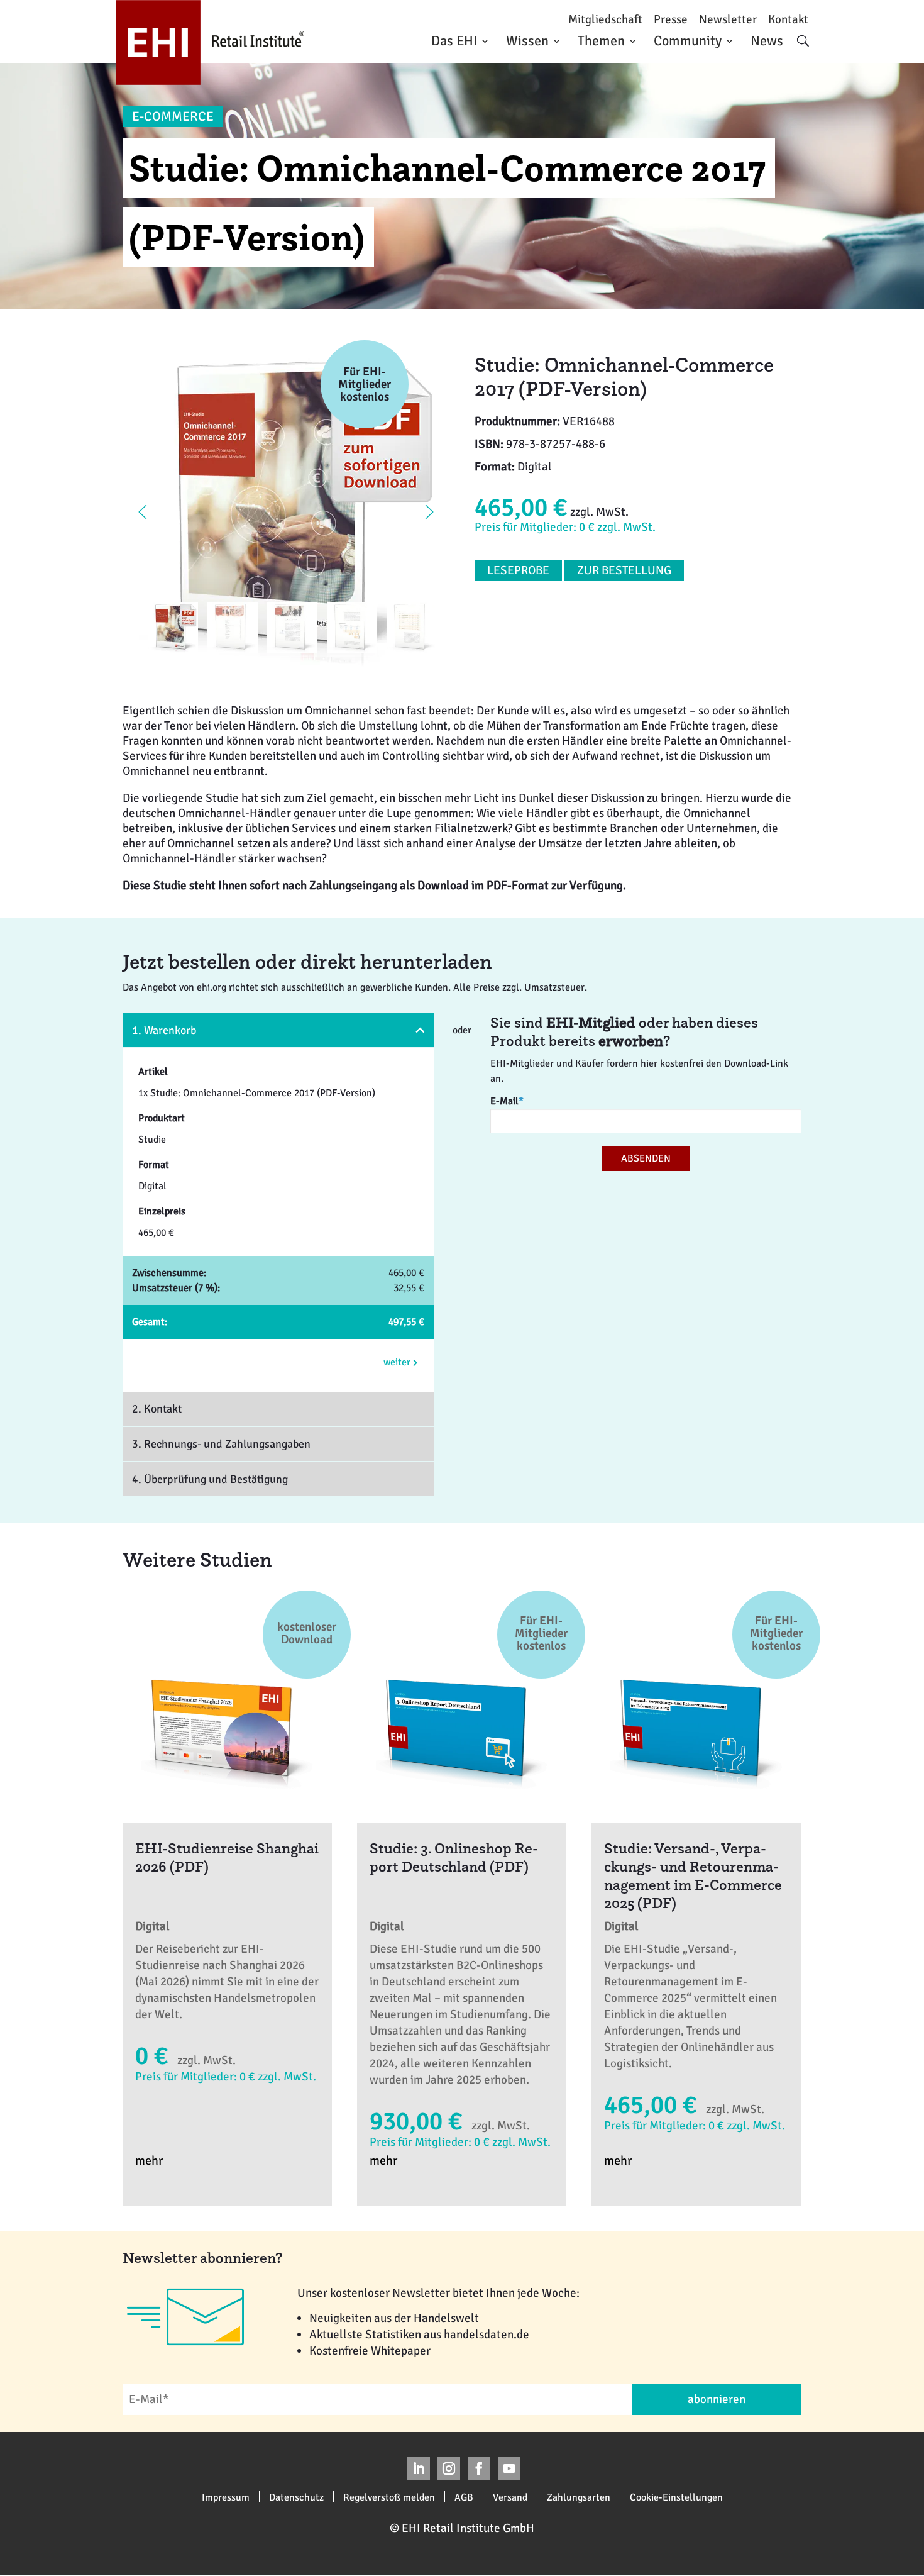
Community (688, 41)
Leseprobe (518, 570)
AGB (464, 2497)
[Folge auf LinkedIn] (419, 2468)
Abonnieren (717, 2399)
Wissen (527, 41)
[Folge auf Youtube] (509, 2468)
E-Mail (507, 1101)
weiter (398, 1362)
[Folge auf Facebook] (479, 2468)
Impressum (226, 2497)
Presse (671, 20)
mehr (149, 2161)
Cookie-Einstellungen (676, 2497)
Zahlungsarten (579, 2497)
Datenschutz (296, 2497)
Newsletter (728, 20)
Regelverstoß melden (389, 2497)
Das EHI (454, 41)
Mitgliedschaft (605, 20)
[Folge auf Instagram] (449, 2468)
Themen (601, 41)
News (767, 41)
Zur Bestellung (624, 570)
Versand (510, 2497)
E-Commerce (173, 116)
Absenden (646, 1158)
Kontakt (788, 20)
